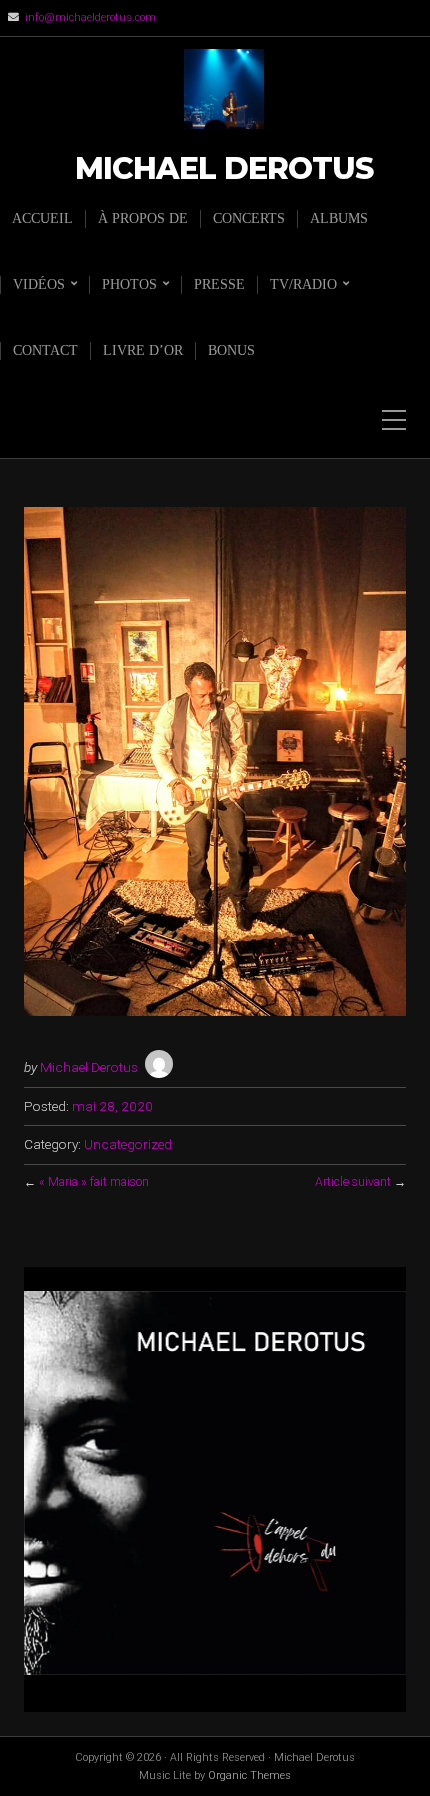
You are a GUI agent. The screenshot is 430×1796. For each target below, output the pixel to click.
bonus (231, 350)
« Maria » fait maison (94, 1182)
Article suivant (353, 1182)
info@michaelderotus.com (90, 17)
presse (219, 284)
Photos (129, 284)
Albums (339, 218)
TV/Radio (303, 284)
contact (45, 350)
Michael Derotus (224, 169)
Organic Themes (249, 1775)
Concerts (249, 218)
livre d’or (143, 350)
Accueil (42, 218)
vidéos (39, 284)
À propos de (143, 218)
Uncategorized (128, 1144)
